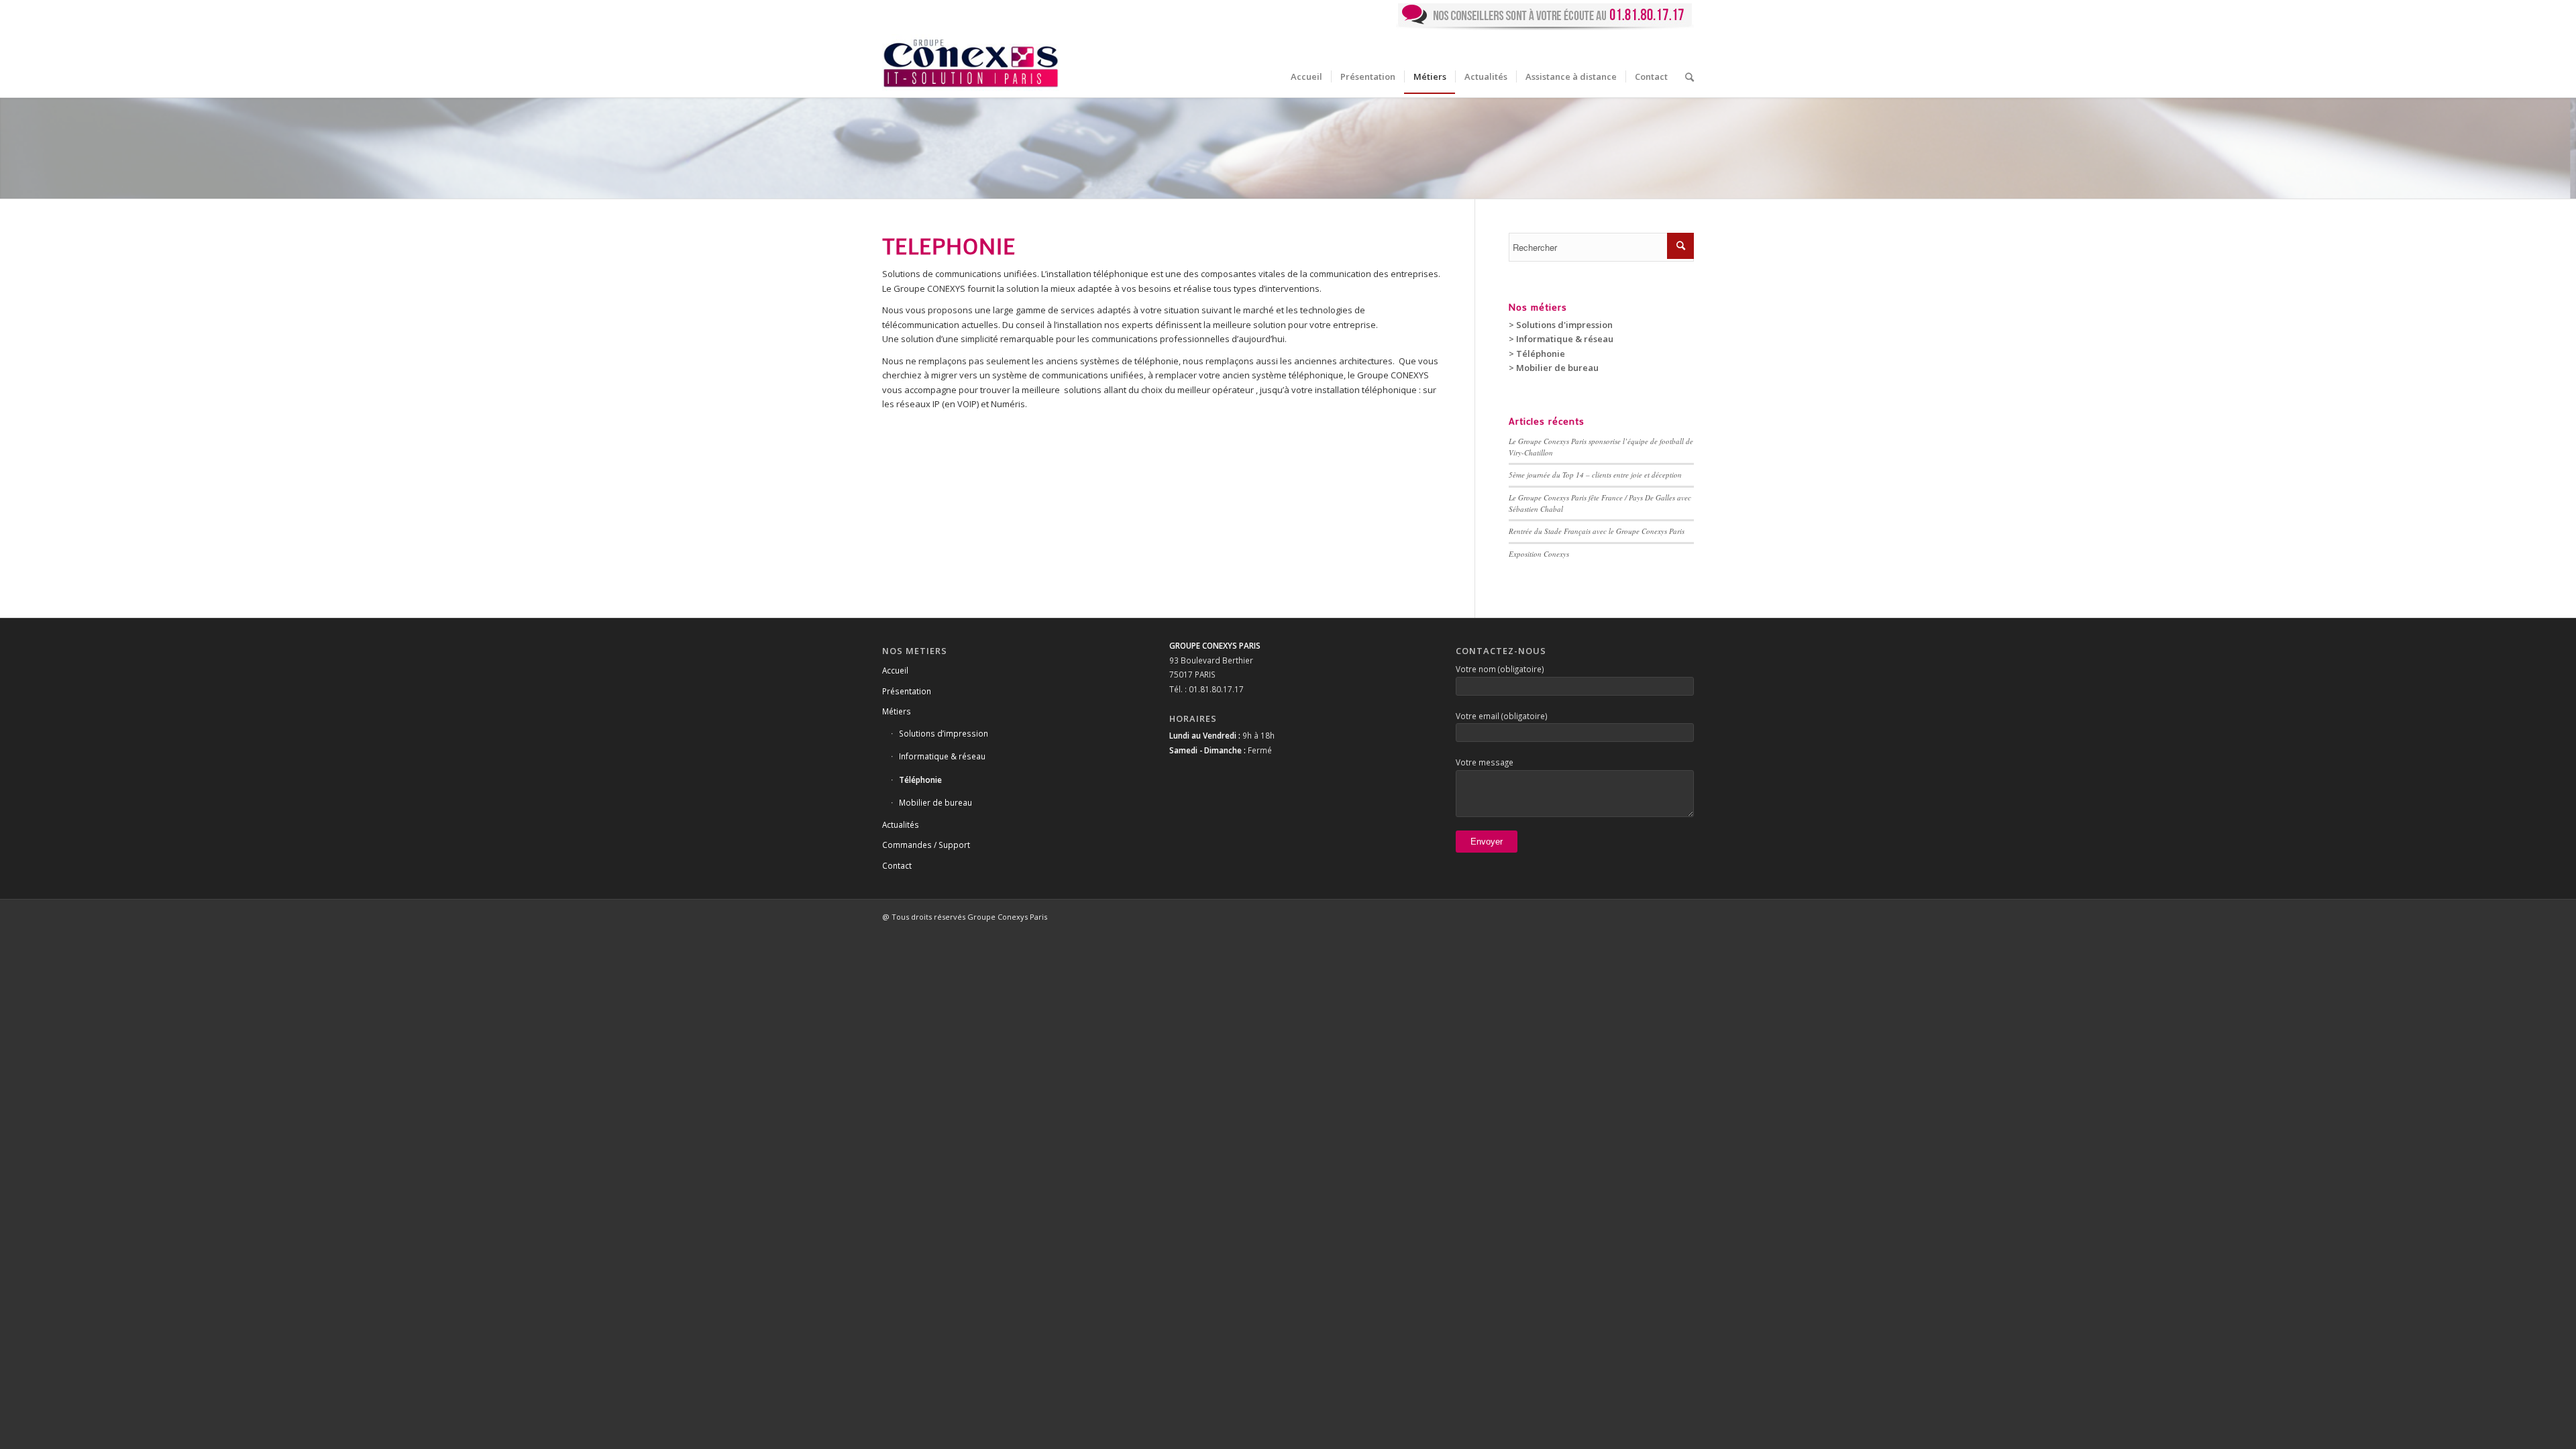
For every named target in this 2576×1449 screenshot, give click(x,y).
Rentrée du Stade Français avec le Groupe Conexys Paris (1597, 531)
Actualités (901, 824)
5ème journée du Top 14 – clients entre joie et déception (1595, 475)
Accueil (895, 670)
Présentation (907, 691)
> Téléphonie (1537, 354)
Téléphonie (920, 780)
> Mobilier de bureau (1554, 368)
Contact (897, 865)
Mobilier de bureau (935, 802)
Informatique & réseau (942, 756)
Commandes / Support (926, 845)
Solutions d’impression (944, 733)
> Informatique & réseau (1561, 339)
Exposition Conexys (1539, 554)
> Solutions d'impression (1561, 325)
